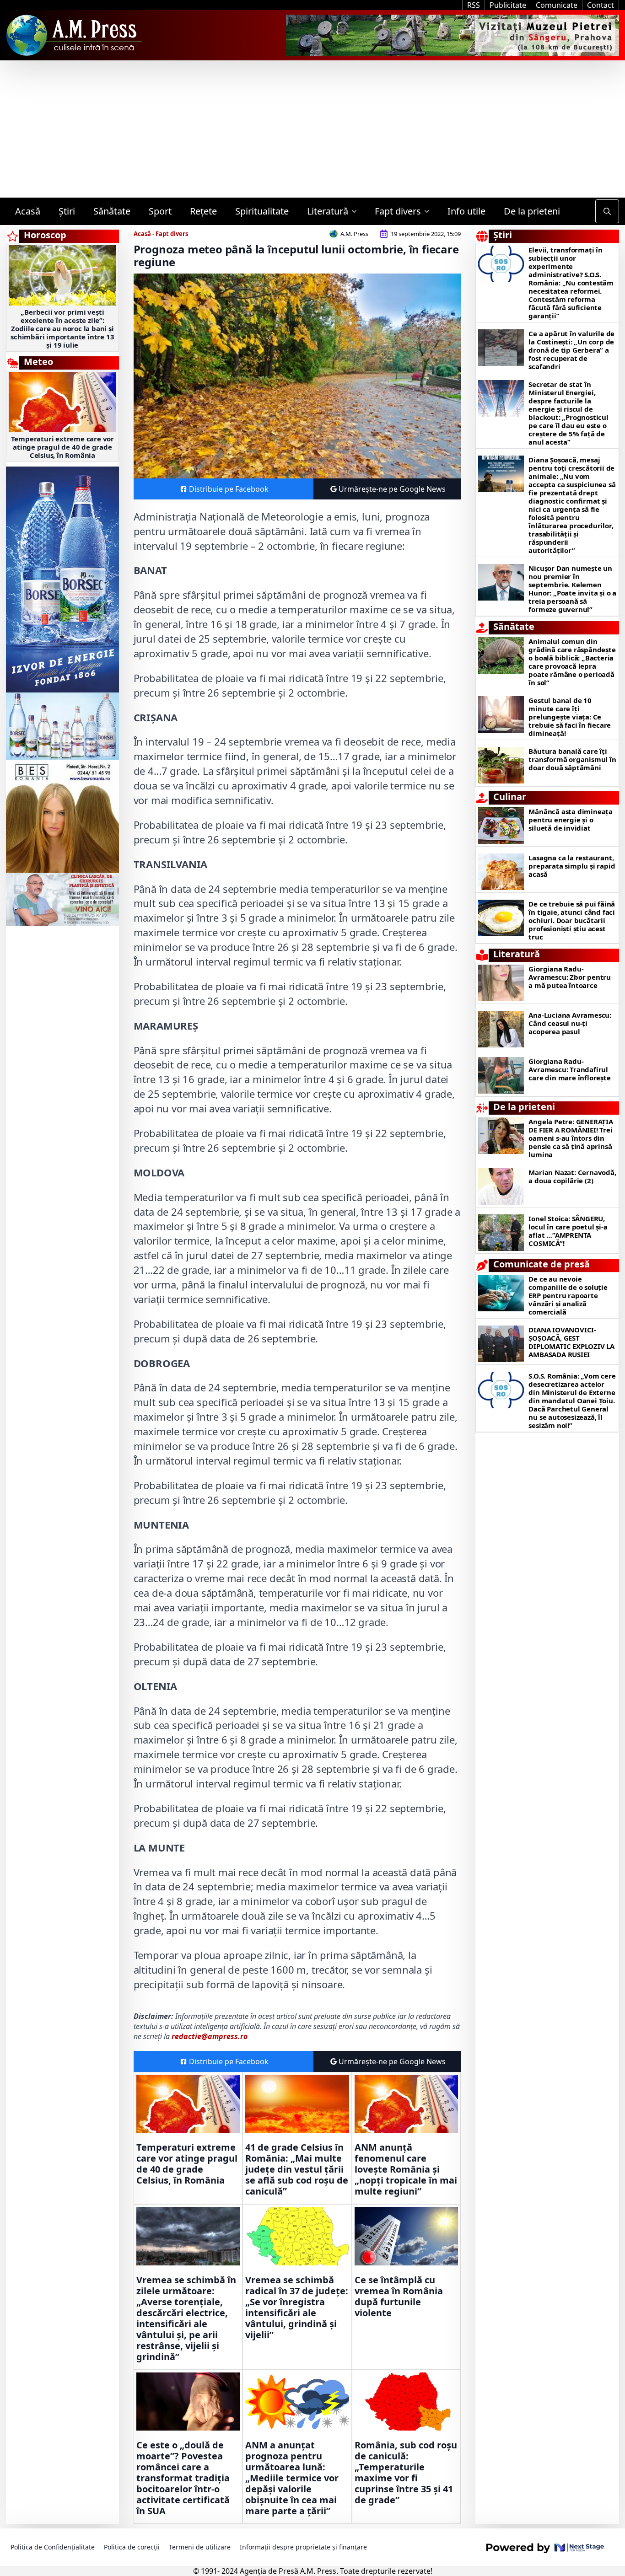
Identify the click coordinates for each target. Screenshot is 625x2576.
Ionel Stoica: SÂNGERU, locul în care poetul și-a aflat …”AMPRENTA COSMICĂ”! (568, 1231)
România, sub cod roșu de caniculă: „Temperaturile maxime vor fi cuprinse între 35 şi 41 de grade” (406, 2473)
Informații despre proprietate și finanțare (303, 2547)
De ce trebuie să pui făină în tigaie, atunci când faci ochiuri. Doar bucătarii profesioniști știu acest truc (572, 920)
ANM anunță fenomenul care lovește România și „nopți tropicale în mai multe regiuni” (406, 2169)
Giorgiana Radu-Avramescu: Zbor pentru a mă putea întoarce (570, 977)
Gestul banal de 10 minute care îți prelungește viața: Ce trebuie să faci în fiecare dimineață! (570, 717)
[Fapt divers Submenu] (430, 211)
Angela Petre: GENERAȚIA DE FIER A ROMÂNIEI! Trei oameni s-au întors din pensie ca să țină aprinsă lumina (571, 1138)
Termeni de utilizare (200, 2547)
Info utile (466, 211)
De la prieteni (532, 211)
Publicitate (508, 5)
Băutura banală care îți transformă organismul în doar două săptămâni (572, 759)
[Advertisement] (312, 129)
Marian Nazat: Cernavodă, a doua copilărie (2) (572, 1176)
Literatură (328, 211)
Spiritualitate (262, 211)
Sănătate (112, 211)
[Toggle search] (607, 211)
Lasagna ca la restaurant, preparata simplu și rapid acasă (572, 866)
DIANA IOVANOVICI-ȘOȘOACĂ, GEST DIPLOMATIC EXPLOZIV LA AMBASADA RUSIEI (571, 1342)
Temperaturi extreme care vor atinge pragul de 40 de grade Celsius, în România (62, 447)
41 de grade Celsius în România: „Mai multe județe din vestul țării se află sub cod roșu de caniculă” (297, 2169)
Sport (160, 211)
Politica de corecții (132, 2547)
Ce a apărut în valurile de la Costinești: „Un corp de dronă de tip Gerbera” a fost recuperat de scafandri (571, 350)
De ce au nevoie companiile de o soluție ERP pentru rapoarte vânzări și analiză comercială (568, 1295)
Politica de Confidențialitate (53, 2547)
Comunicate (557, 5)
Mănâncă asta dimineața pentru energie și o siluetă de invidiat (571, 820)
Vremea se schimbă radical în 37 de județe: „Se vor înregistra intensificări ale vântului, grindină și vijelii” (297, 2308)
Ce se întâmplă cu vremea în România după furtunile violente (399, 2297)
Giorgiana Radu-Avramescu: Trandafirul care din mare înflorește (569, 1069)
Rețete (203, 211)
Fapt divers (398, 211)
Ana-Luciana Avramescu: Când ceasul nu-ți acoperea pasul (570, 1023)
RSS (474, 5)
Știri (67, 211)
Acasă (28, 211)
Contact (601, 5)
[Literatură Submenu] (357, 211)
